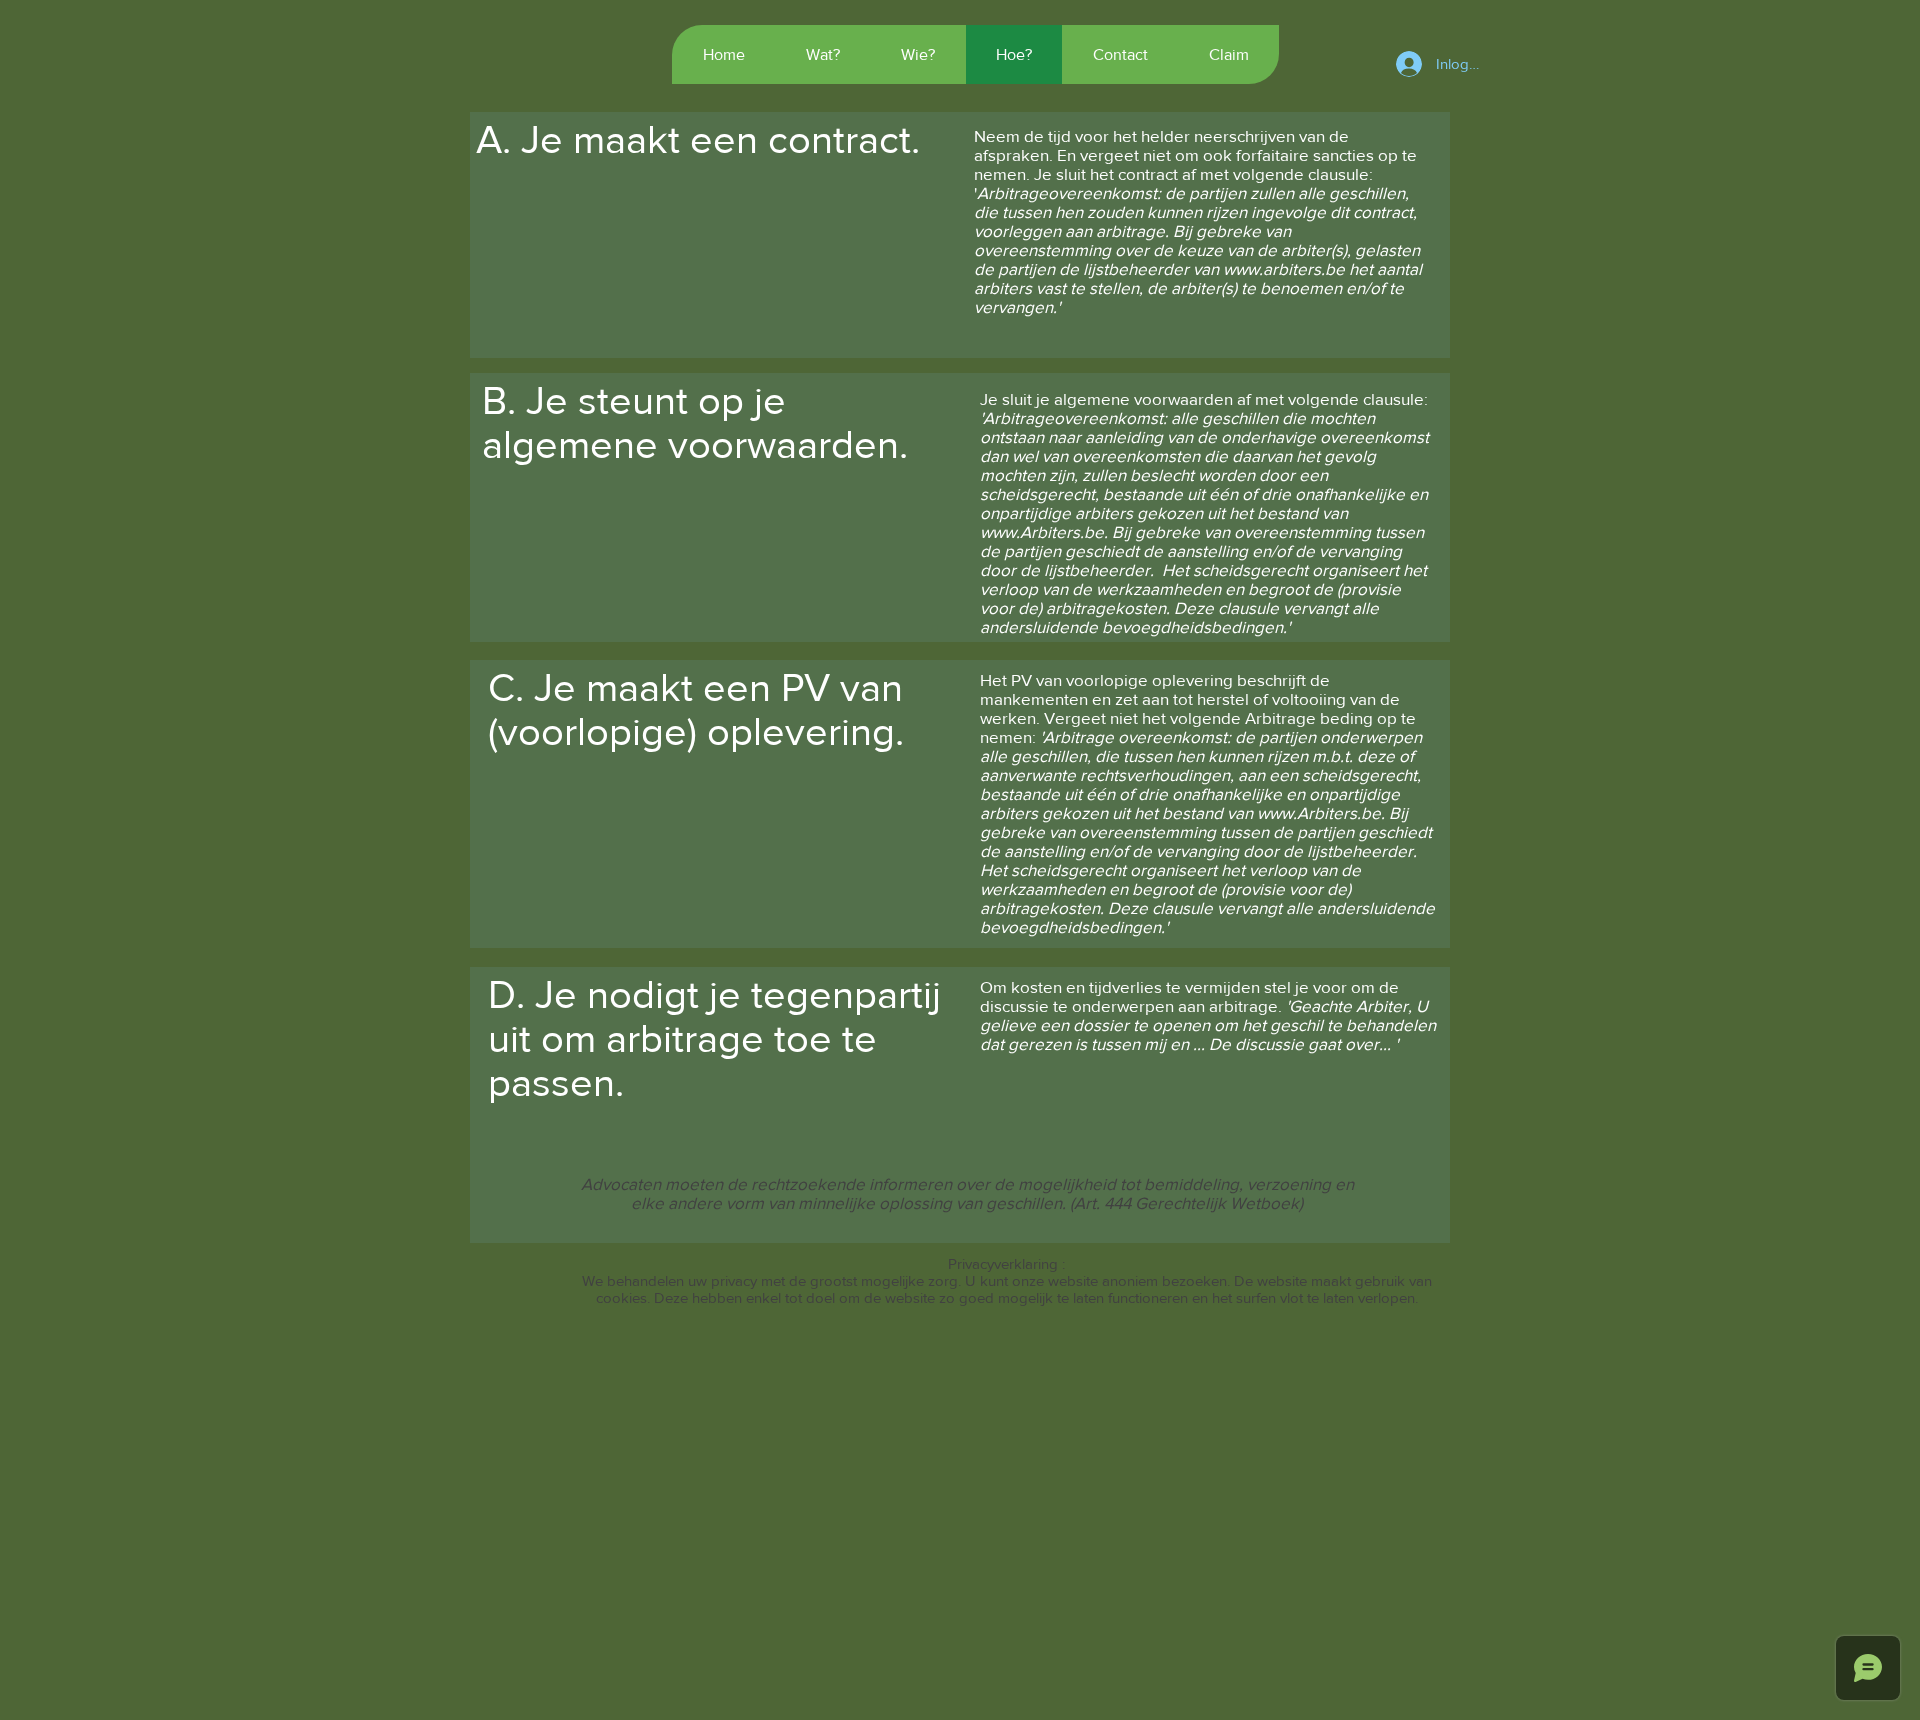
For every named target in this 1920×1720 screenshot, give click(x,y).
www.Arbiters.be (1042, 531)
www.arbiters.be (1284, 268)
